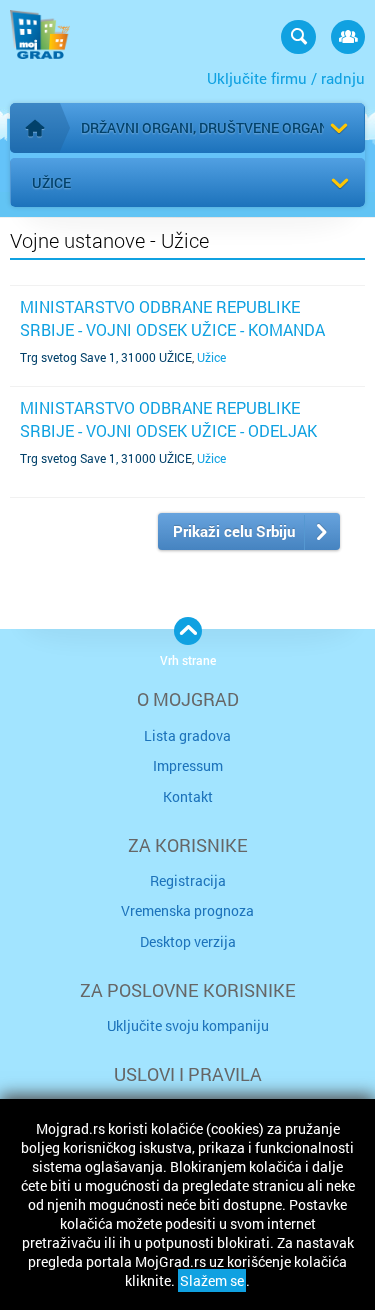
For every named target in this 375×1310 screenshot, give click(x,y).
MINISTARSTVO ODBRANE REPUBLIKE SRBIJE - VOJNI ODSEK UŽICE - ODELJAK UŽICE (168, 430)
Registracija (188, 880)
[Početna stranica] (35, 128)
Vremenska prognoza (187, 910)
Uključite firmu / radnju (286, 78)
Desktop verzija (188, 941)
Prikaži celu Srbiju (234, 531)
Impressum (188, 765)
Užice (51, 182)
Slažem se (212, 1280)
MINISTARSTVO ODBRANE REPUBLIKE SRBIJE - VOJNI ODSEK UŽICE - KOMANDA (172, 317)
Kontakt (188, 796)
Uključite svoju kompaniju (188, 1025)
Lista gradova (187, 735)
